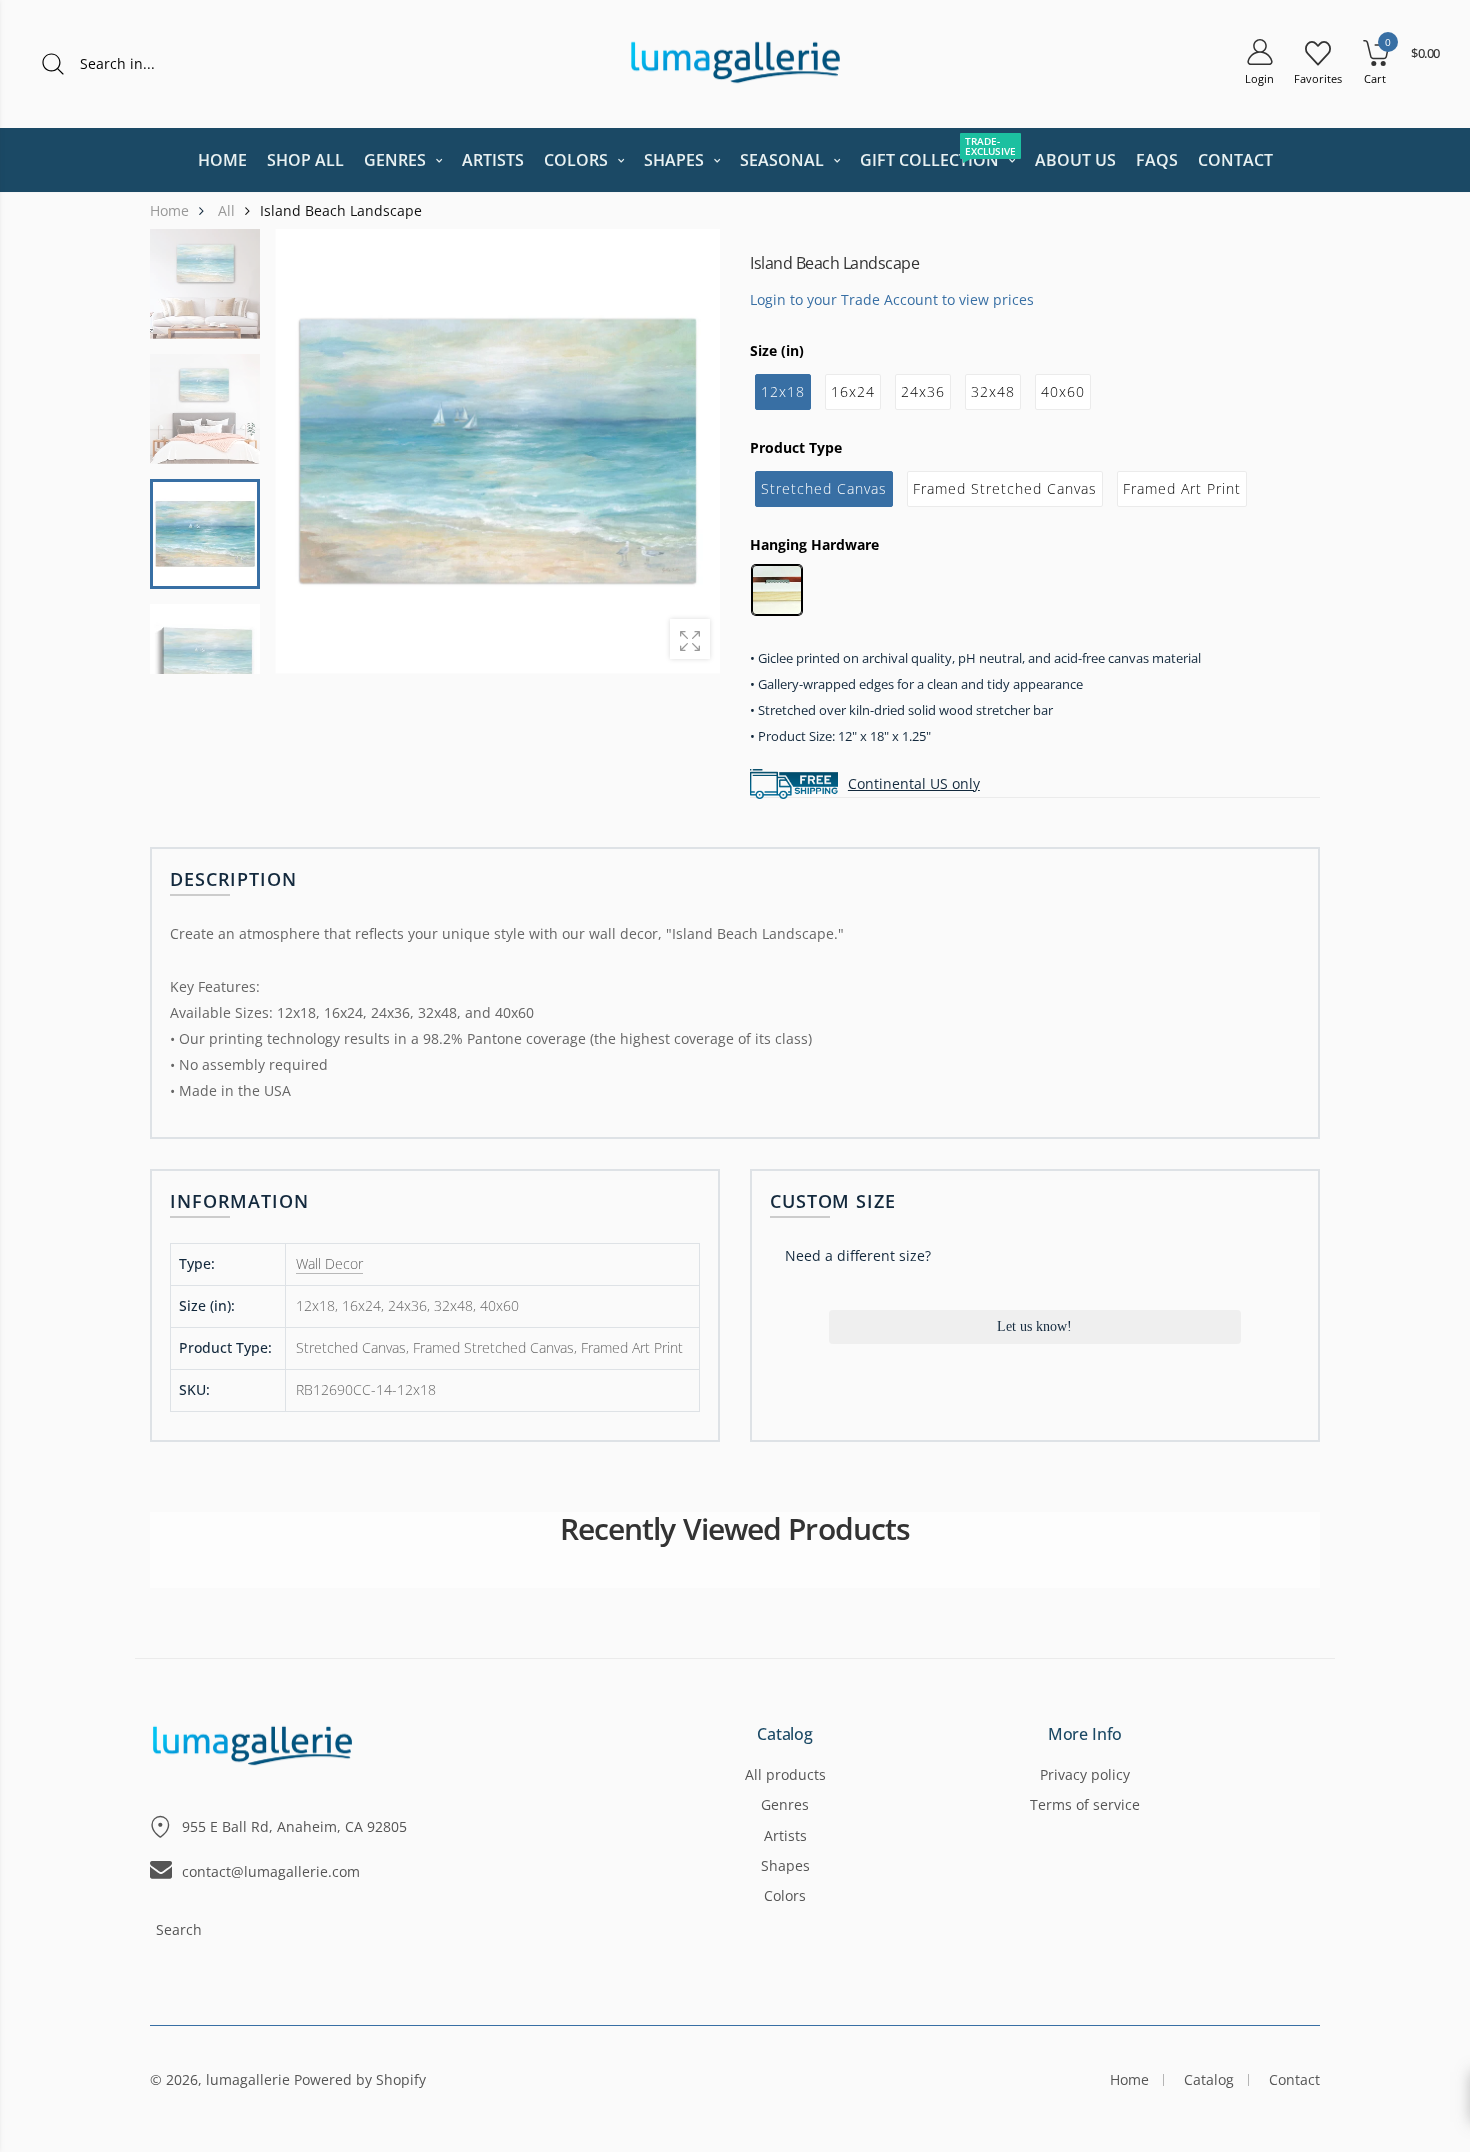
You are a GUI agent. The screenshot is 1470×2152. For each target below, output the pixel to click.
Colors (785, 1895)
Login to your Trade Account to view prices (892, 298)
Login (1259, 78)
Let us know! (1034, 1326)
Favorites (1318, 78)
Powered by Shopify (360, 2079)
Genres (785, 1804)
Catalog (785, 1735)
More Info (1085, 1735)
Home (1129, 2079)
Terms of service (1085, 1804)
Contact (1294, 2079)
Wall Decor (329, 1263)
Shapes (785, 1865)
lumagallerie (248, 2079)
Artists (785, 1835)
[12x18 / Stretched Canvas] (205, 534)
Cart (1375, 78)
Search (179, 1929)
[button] (692, 451)
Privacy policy (1085, 1774)
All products (785, 1774)
